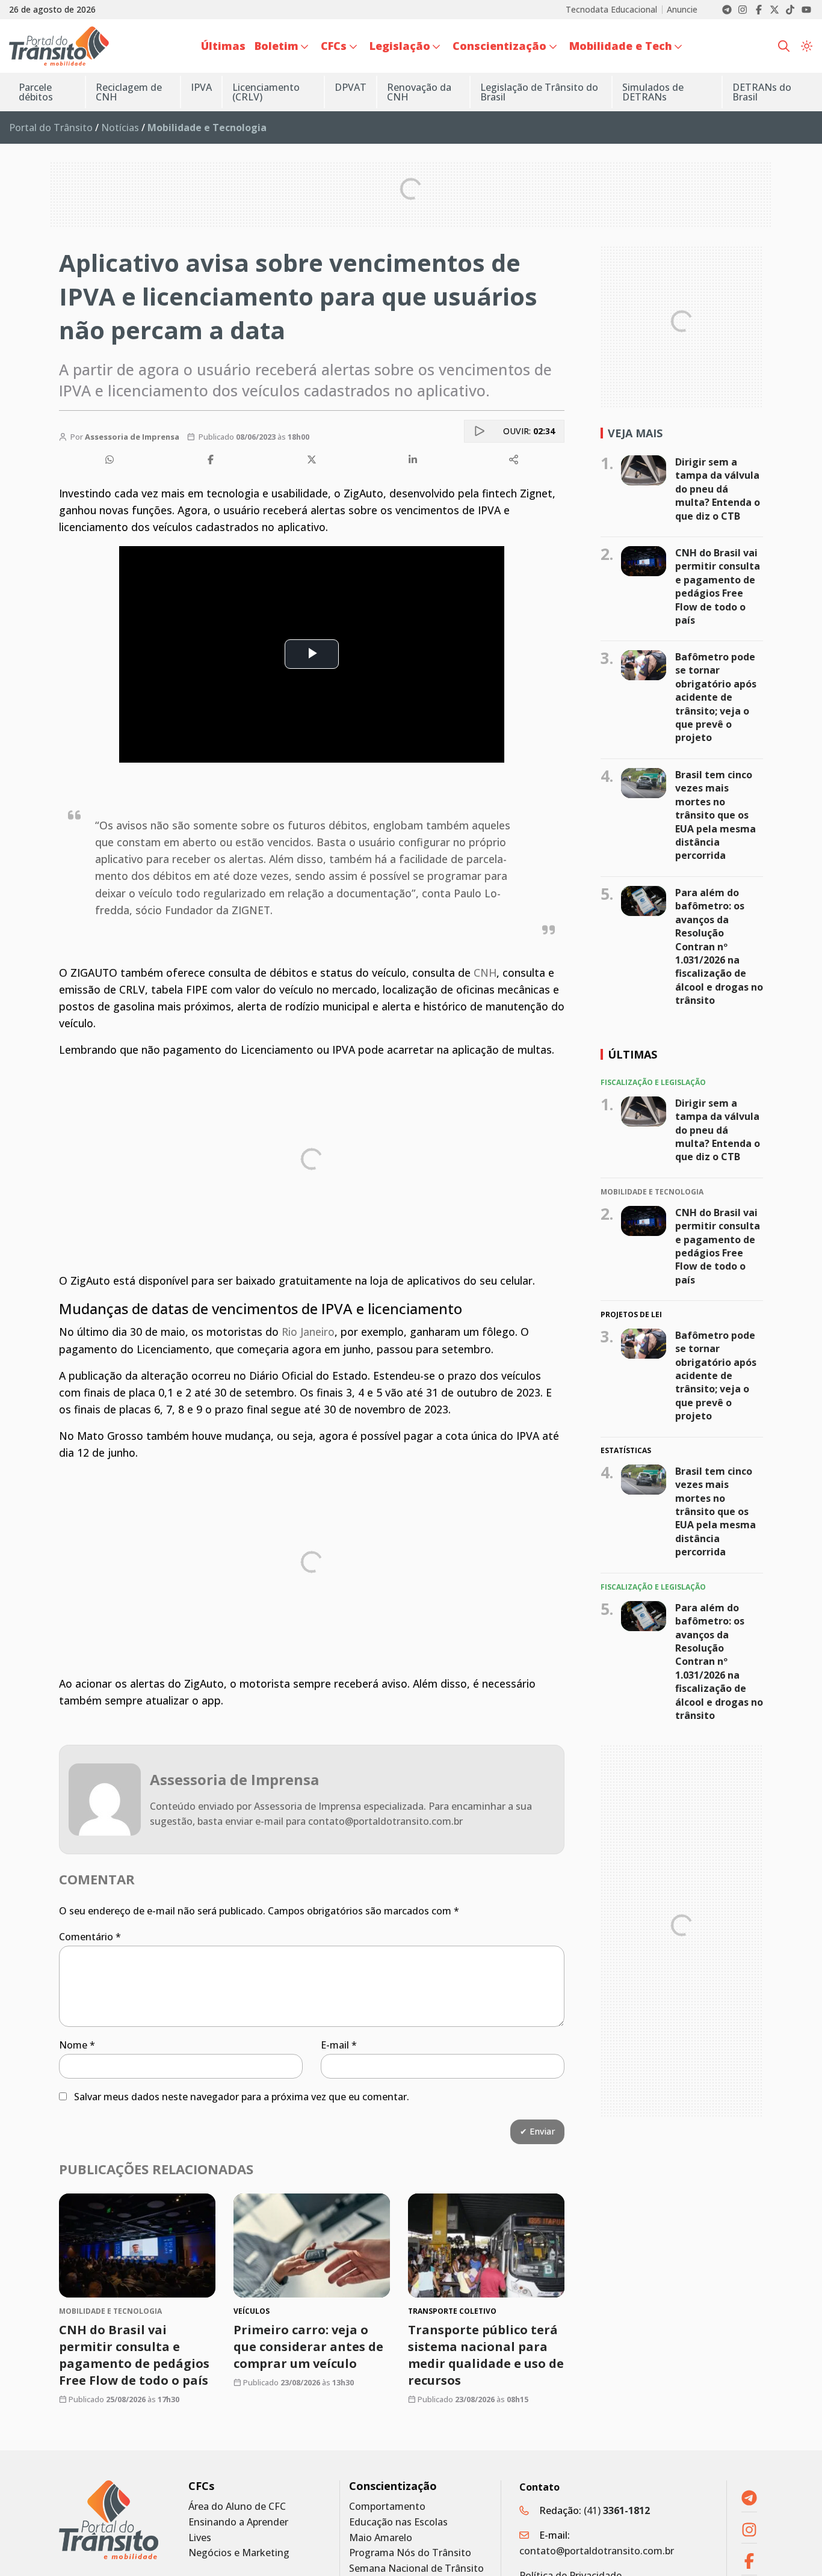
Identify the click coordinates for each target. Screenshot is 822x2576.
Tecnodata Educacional (611, 10)
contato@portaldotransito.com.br (597, 2551)
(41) (617, 2510)
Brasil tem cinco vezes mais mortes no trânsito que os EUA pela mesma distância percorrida (715, 815)
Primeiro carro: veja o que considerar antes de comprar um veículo (308, 2347)
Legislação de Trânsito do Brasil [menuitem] (539, 92)
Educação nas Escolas (398, 2522)
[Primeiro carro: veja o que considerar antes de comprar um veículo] (312, 2246)
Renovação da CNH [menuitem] (419, 92)
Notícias (120, 128)
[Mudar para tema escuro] (807, 46)
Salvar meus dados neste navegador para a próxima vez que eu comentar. (242, 2097)
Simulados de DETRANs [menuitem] (653, 92)
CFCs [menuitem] (334, 46)
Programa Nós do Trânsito (410, 2553)
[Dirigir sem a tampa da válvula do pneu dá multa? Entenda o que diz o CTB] (644, 470)
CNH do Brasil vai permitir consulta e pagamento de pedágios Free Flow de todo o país (134, 2355)
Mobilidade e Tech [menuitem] (621, 46)
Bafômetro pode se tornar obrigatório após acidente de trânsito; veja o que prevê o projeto (716, 697)
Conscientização (393, 2486)
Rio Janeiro (308, 1332)
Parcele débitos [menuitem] (36, 92)
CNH (485, 973)
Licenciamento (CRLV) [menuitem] (266, 92)
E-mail (339, 2045)
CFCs (201, 2486)
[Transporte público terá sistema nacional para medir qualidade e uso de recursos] (486, 2246)
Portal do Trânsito (51, 128)
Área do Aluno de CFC (237, 2507)
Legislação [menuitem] (400, 46)
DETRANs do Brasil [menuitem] (762, 92)
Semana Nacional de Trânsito (416, 2568)
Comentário (90, 1937)
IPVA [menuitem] (201, 87)
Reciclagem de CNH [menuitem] (129, 92)
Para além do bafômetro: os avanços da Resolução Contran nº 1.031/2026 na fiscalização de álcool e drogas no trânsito (719, 946)
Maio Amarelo (381, 2538)
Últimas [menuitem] (223, 46)
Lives (200, 2538)
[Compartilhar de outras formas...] (514, 460)
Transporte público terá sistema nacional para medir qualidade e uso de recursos (486, 2355)
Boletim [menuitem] (277, 46)
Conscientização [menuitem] (499, 46)
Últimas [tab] (632, 1054)
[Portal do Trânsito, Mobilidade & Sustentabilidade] (109, 2520)
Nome (77, 2045)
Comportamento (387, 2507)
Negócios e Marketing (239, 2553)
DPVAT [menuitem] (351, 87)
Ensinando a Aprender (238, 2522)
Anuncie (682, 10)
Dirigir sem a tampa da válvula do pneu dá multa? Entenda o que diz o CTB (718, 489)
